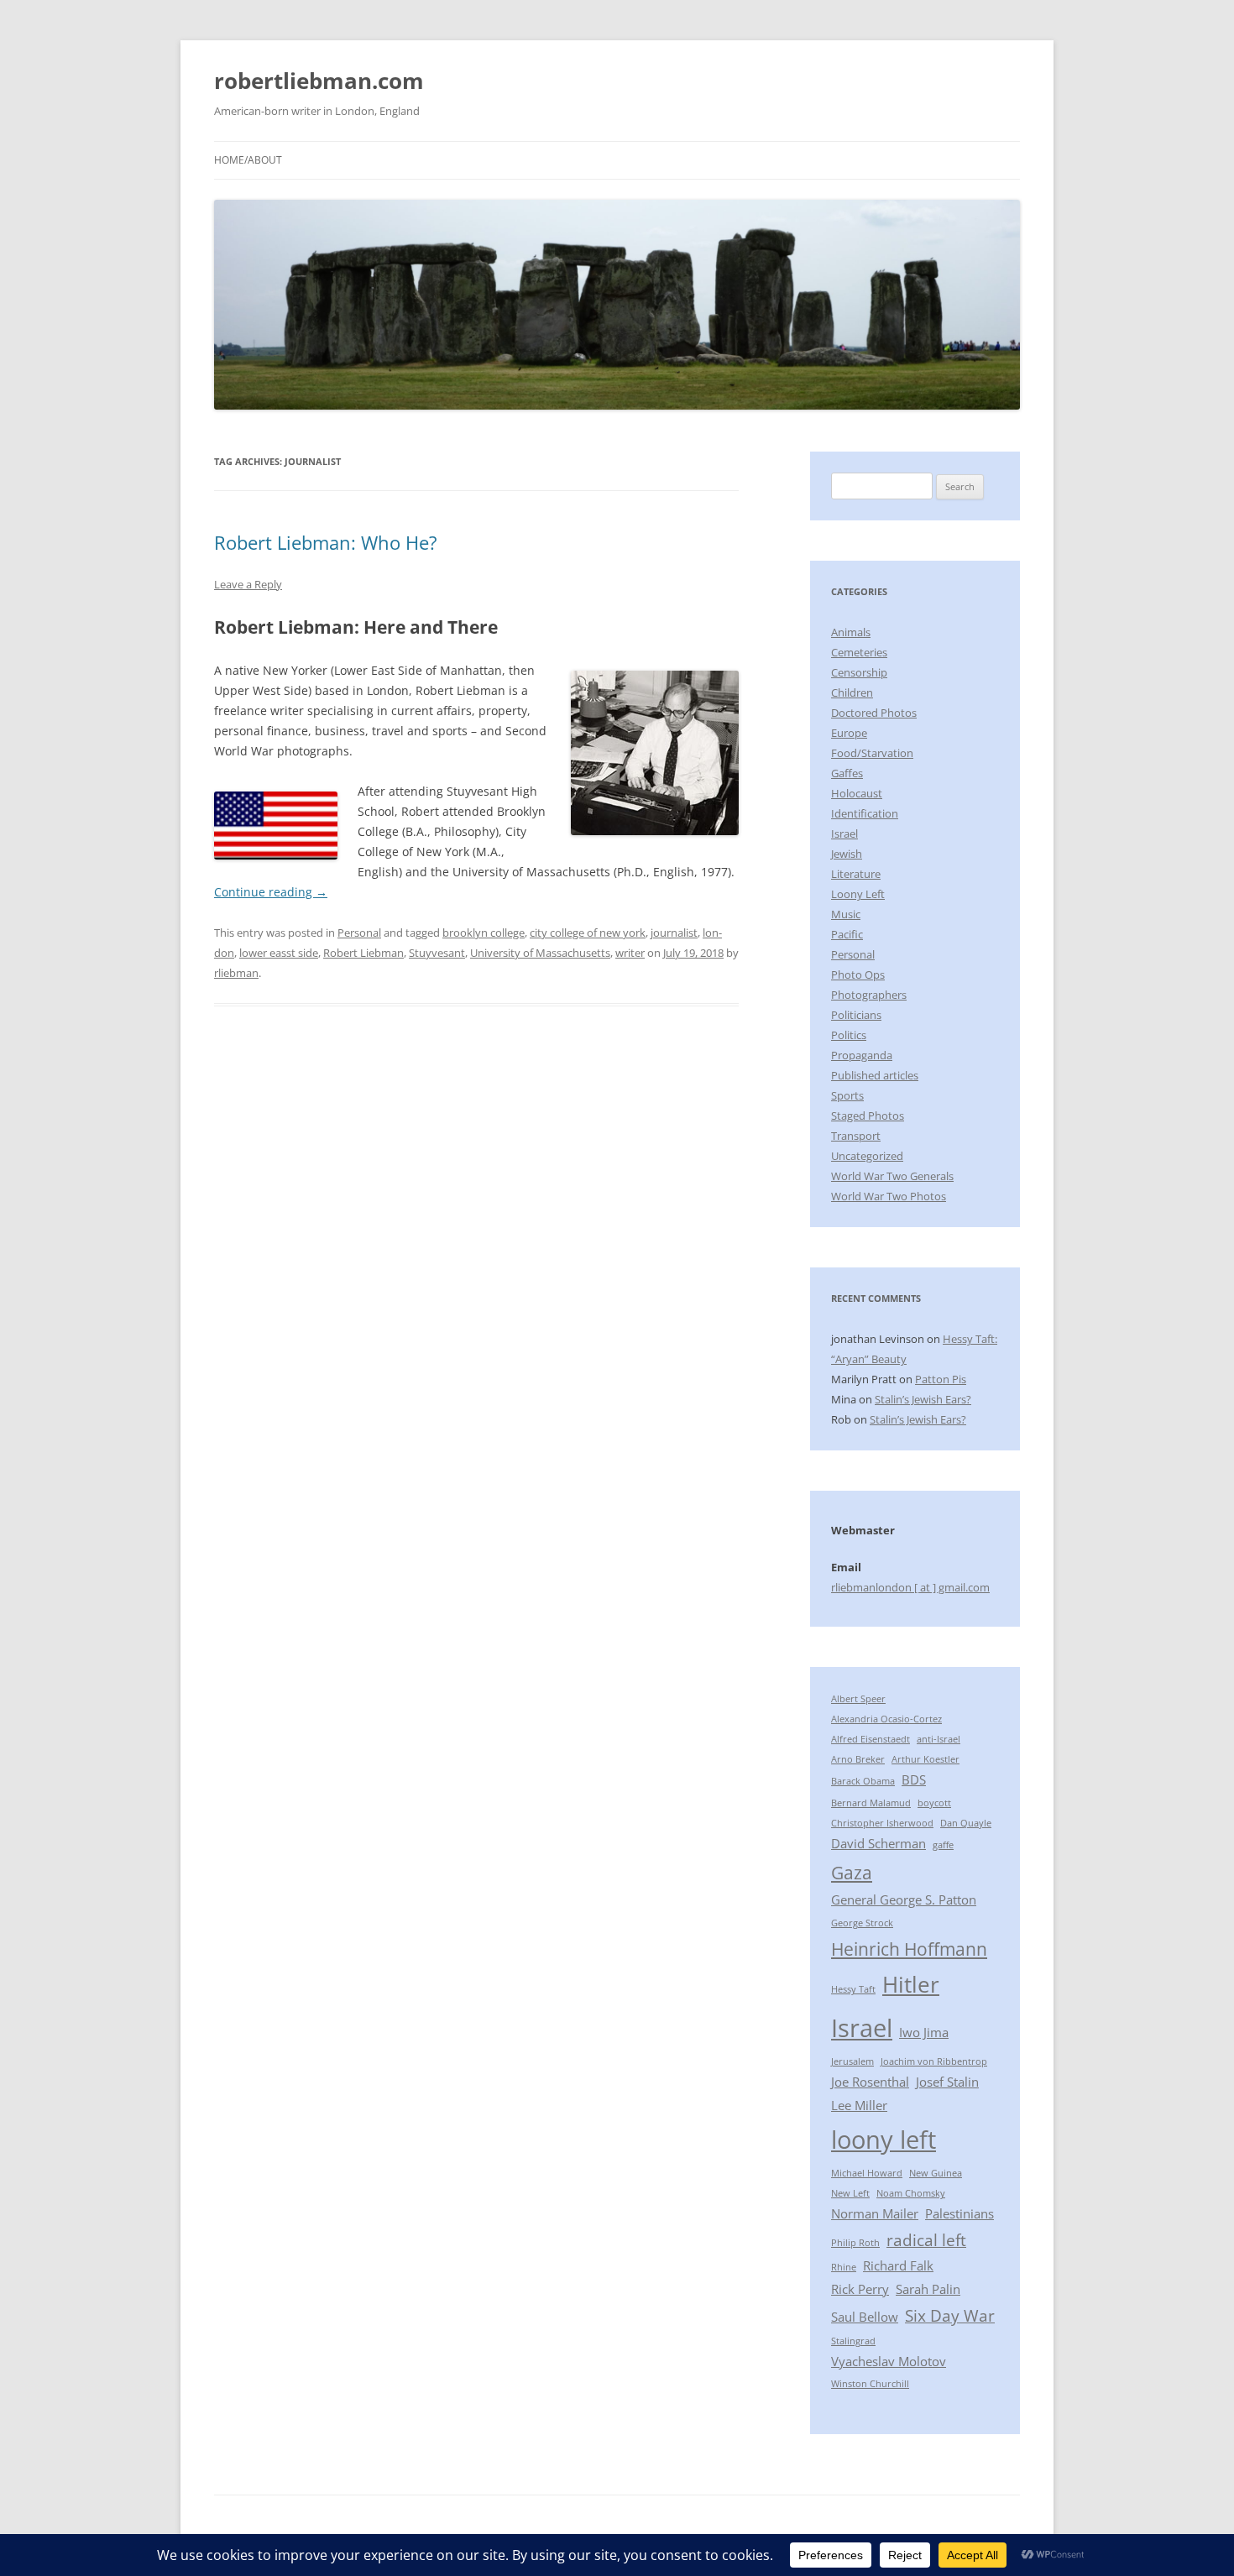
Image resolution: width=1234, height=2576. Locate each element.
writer (630, 953)
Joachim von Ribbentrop (934, 2061)
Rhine (844, 2267)
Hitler (911, 1984)
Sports (847, 1095)
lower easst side (279, 953)
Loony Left (858, 894)
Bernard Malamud (871, 1803)
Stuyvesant (437, 953)
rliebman (236, 973)
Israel (844, 833)
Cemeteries (859, 652)
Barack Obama (863, 1781)
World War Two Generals (892, 1176)
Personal (359, 933)
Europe (849, 733)
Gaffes (847, 773)
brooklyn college (484, 933)
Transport (856, 1136)
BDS (914, 1779)
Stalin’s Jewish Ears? (923, 1399)
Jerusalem (852, 2061)
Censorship (859, 672)
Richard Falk (898, 2265)
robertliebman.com (319, 81)
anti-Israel (939, 1739)
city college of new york (588, 933)
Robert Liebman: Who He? (326, 542)
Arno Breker (858, 1759)
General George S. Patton (904, 1899)
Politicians (856, 1015)
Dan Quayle (966, 1823)
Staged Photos (868, 1116)
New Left (850, 2193)
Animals (851, 632)
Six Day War (950, 2315)
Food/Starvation (872, 753)
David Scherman (878, 1843)
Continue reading (271, 892)
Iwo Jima (924, 2032)
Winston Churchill (870, 2384)
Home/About (248, 160)
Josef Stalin (947, 2082)
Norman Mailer (875, 2213)
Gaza (852, 1872)
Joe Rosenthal (870, 2082)
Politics (849, 1035)
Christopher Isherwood (882, 1823)
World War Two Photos (889, 1196)
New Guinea (936, 2173)
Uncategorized (867, 1156)
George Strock (862, 1923)
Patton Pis (941, 1379)
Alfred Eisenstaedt (871, 1739)
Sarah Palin (928, 2289)
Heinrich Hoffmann (909, 1949)
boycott (934, 1803)
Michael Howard (867, 2173)
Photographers (869, 995)
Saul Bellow (865, 2317)
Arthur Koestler (925, 1759)
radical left (926, 2240)
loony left (884, 2140)
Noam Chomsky (911, 2193)
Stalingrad (853, 2341)
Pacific (847, 934)
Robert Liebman (363, 953)
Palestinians (959, 2213)
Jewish (847, 854)
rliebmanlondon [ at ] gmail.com (910, 1587)
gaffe (943, 1845)
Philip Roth (855, 2243)
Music (846, 914)
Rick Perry (860, 2289)
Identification (865, 813)
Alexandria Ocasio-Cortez (886, 1719)
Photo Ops (858, 974)
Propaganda (862, 1055)
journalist (674, 933)
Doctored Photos (874, 713)
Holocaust (857, 793)
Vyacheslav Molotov (889, 2361)
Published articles (875, 1075)
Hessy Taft (853, 1989)
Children (852, 692)
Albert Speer (858, 1699)
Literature (856, 874)
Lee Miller (859, 2105)
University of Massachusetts (540, 953)
